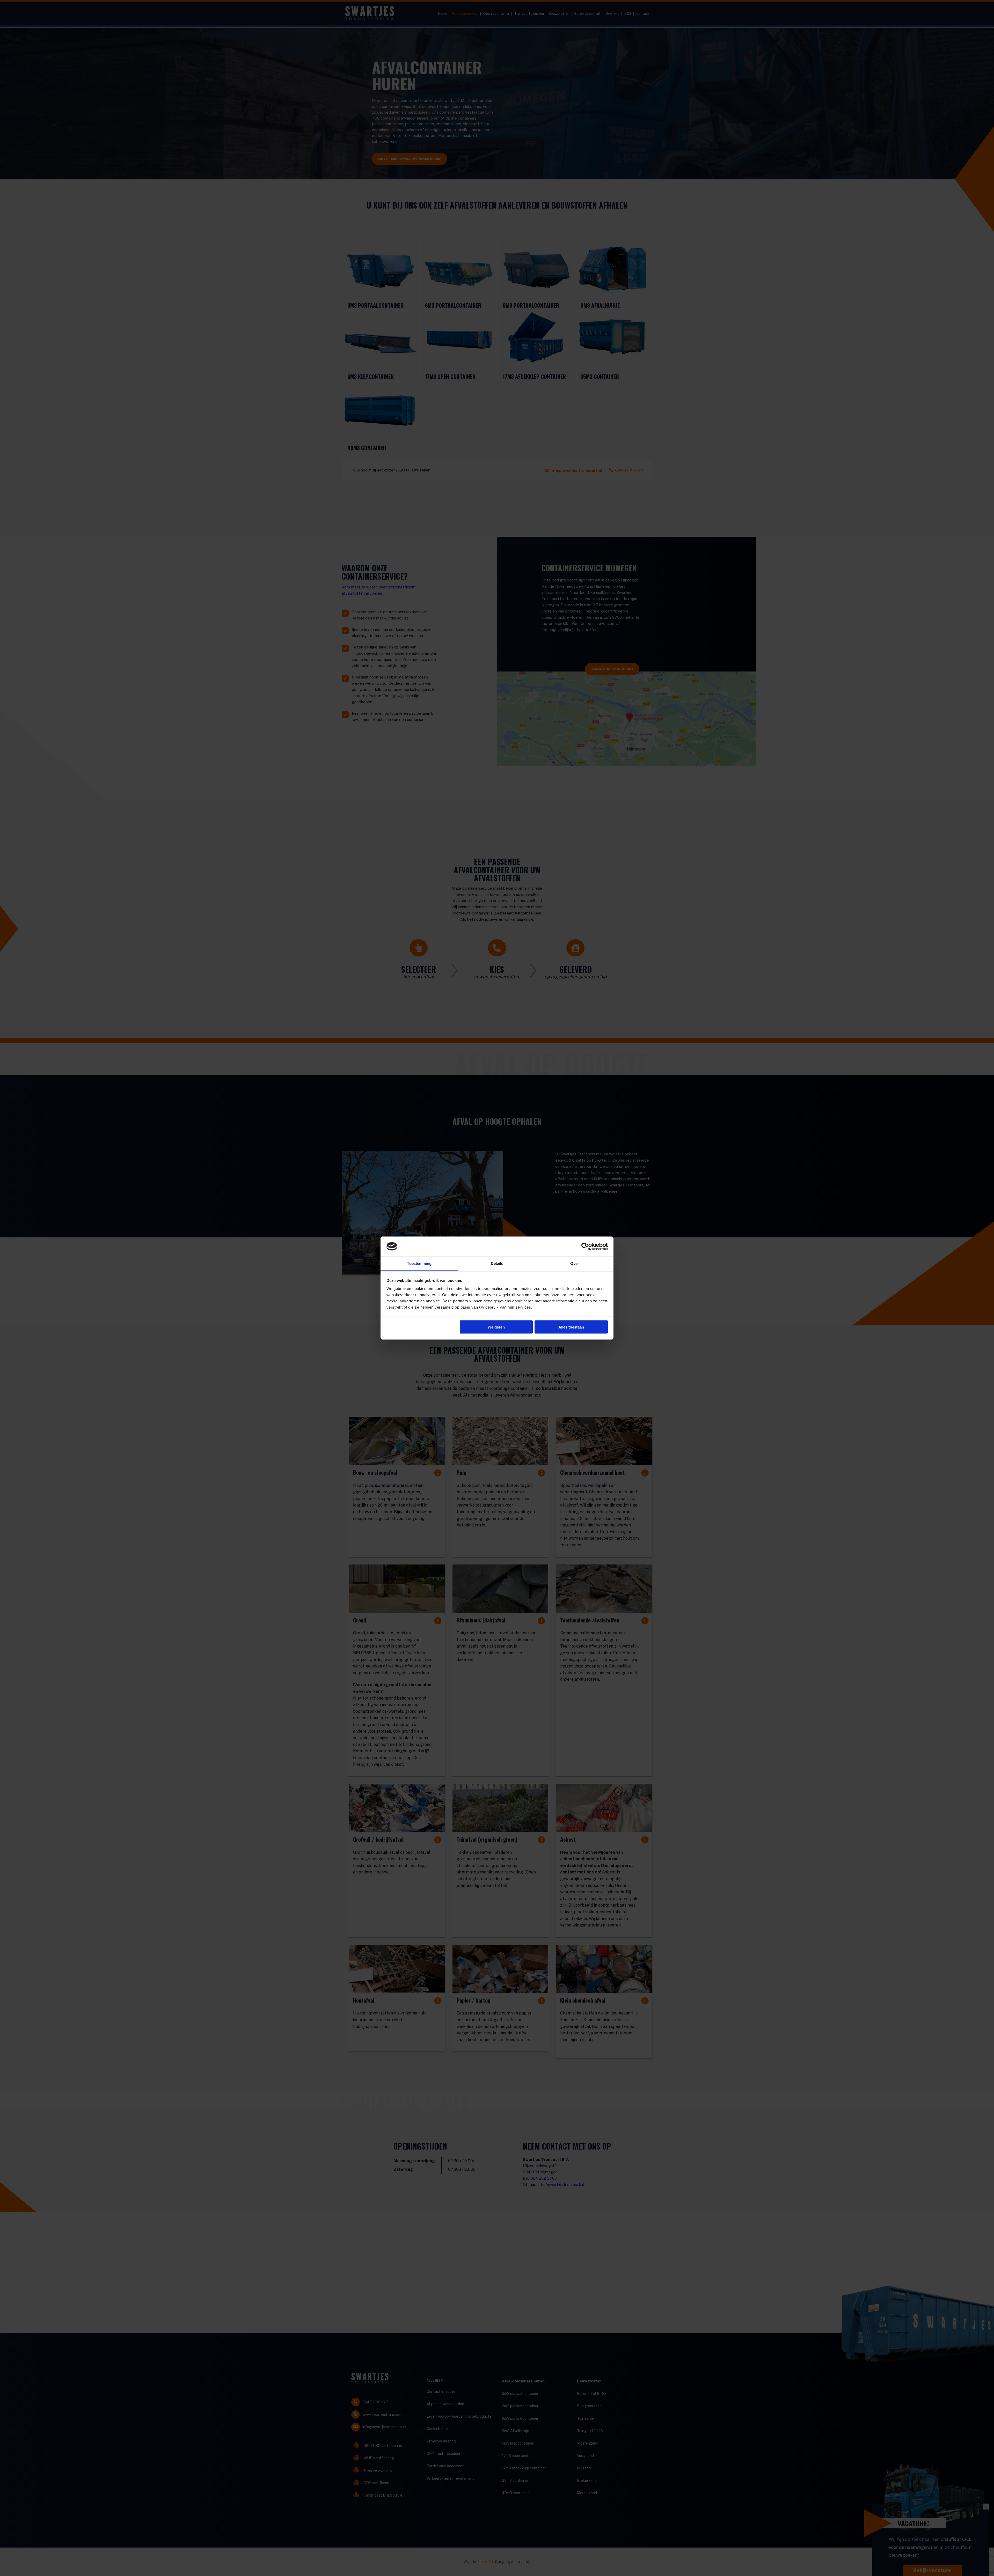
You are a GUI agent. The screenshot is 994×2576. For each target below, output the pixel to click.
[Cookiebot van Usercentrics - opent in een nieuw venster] (585, 1246)
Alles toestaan (571, 1327)
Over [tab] (575, 1263)
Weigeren (496, 1327)
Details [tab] (497, 1263)
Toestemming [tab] (419, 1263)
